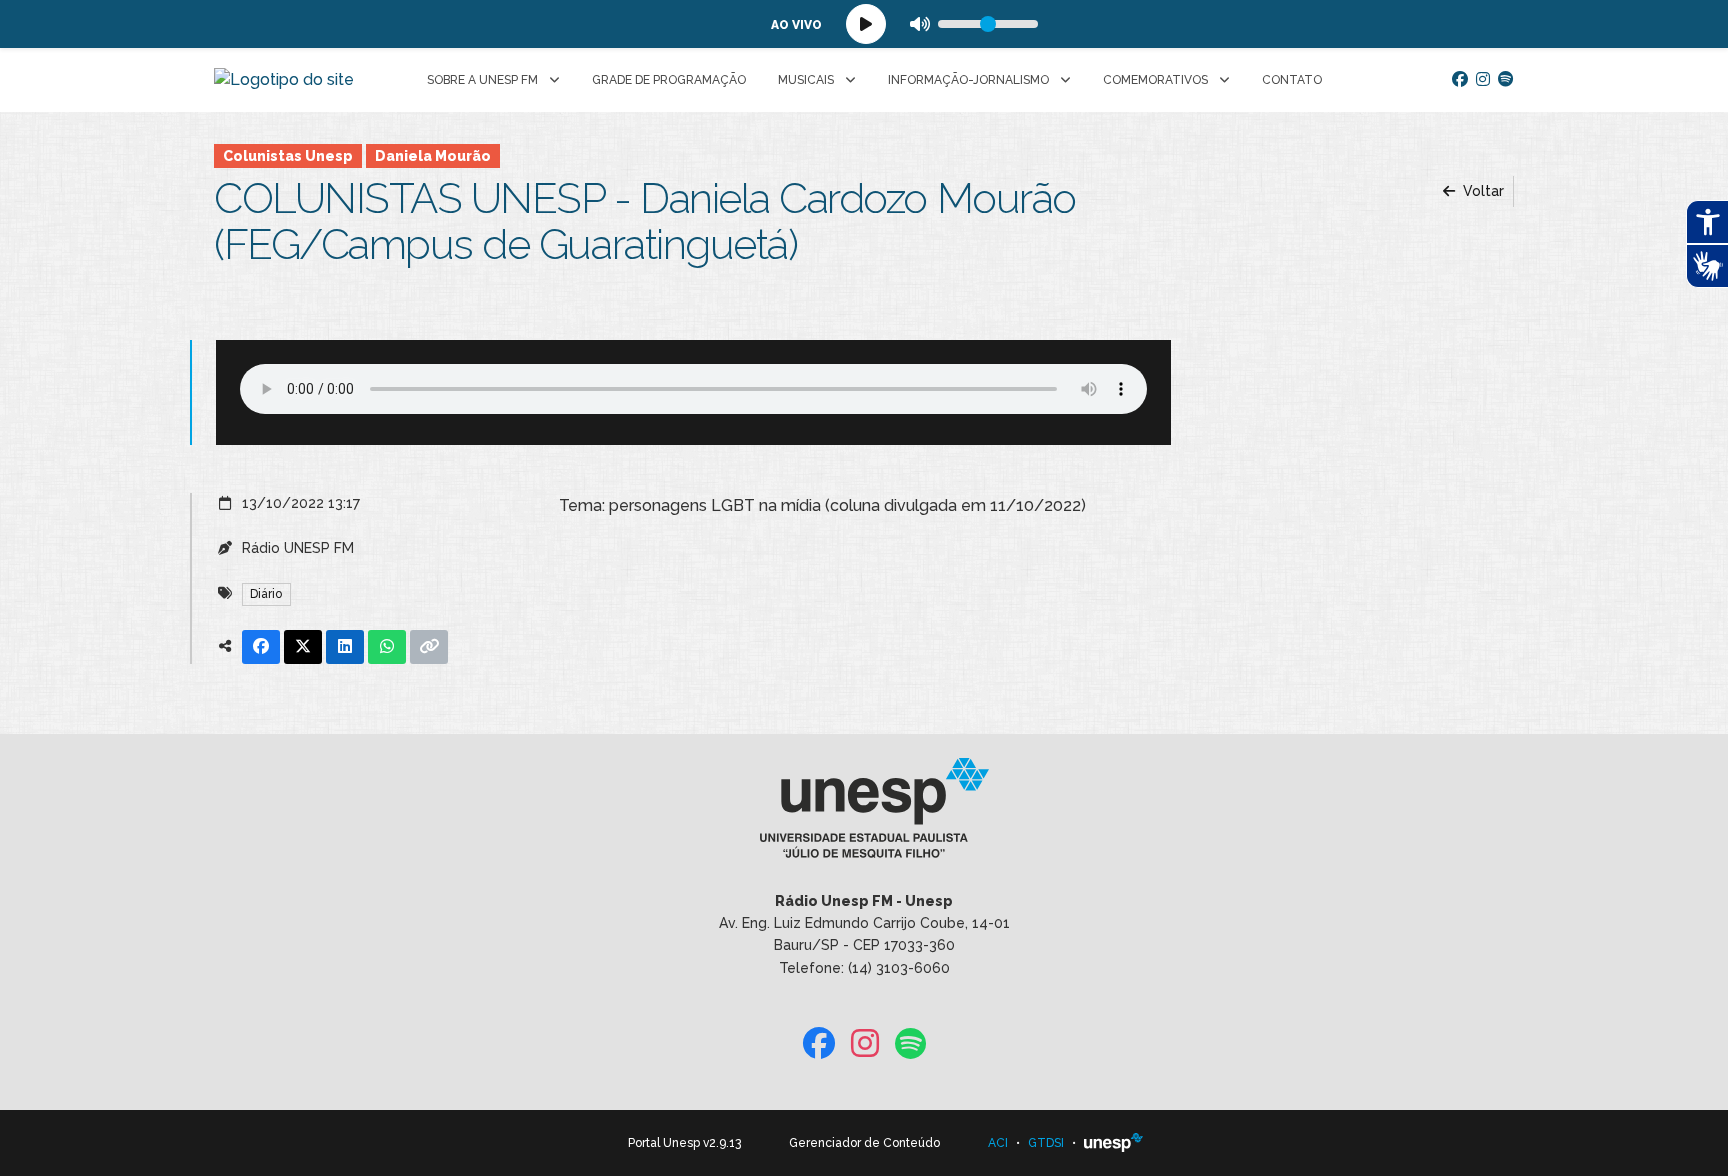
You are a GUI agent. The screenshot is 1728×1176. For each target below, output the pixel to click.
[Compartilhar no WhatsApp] (387, 647)
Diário (266, 594)
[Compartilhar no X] (303, 647)
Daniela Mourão (433, 156)
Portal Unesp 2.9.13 (684, 1143)
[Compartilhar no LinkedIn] (345, 647)
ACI (998, 1143)
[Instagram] (1483, 80)
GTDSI (1046, 1143)
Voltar (1481, 191)
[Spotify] (1506, 80)
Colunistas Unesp (288, 156)
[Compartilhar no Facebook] (261, 647)
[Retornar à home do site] (284, 80)
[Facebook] (1460, 80)
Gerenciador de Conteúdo (864, 1143)
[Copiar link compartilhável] (429, 647)
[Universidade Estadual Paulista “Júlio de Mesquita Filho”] (1114, 1143)
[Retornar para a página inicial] (863, 814)
